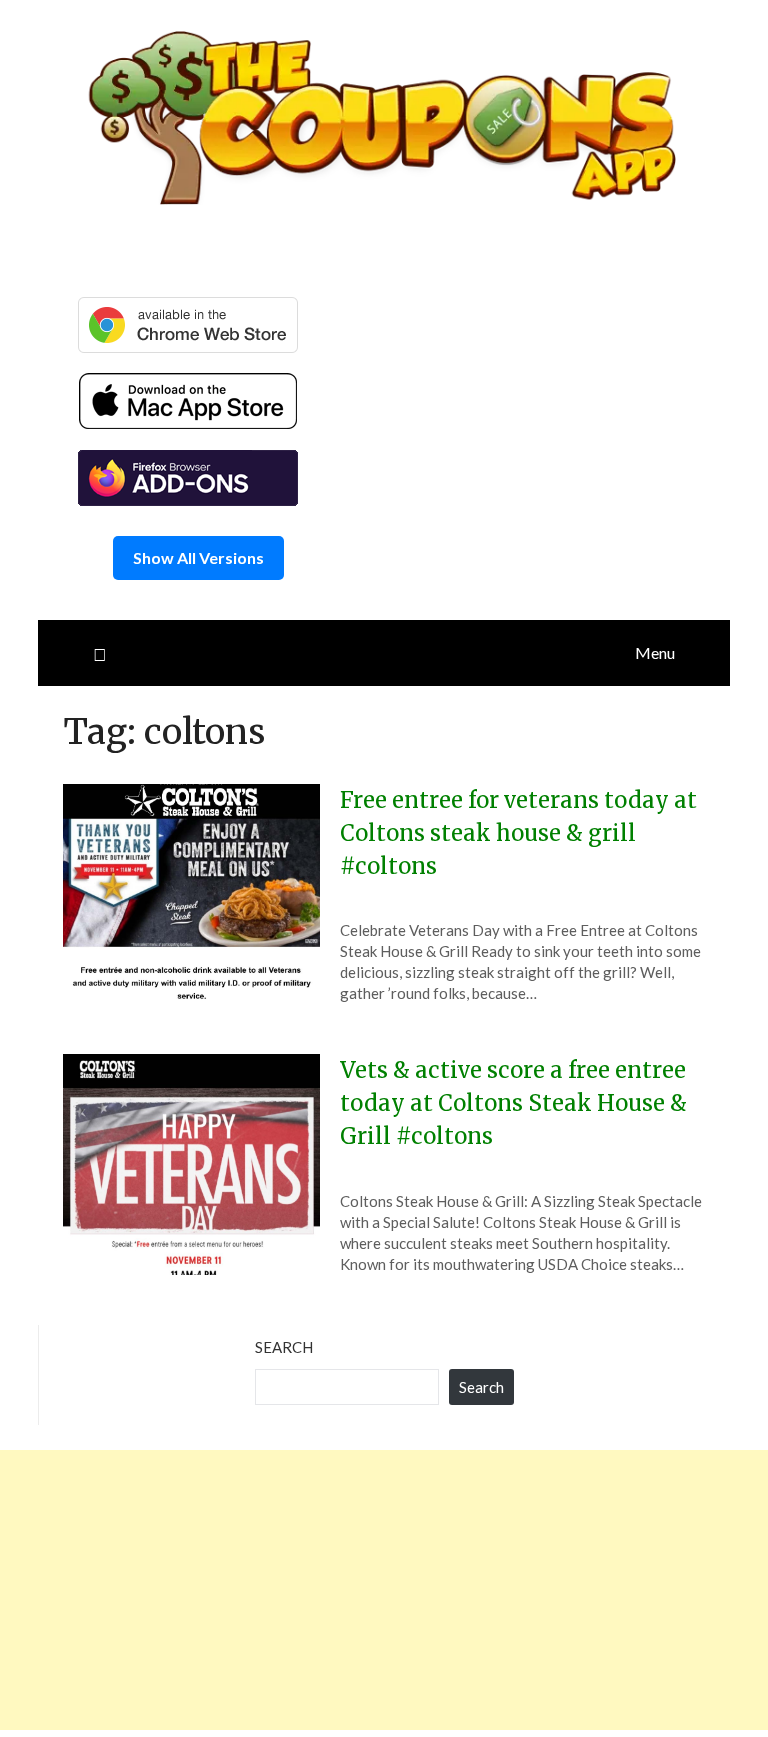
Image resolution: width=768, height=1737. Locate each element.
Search (284, 1347)
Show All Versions (198, 557)
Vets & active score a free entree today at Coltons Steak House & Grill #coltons (513, 1103)
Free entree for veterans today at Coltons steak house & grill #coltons (518, 833)
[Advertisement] (384, 1590)
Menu (655, 652)
